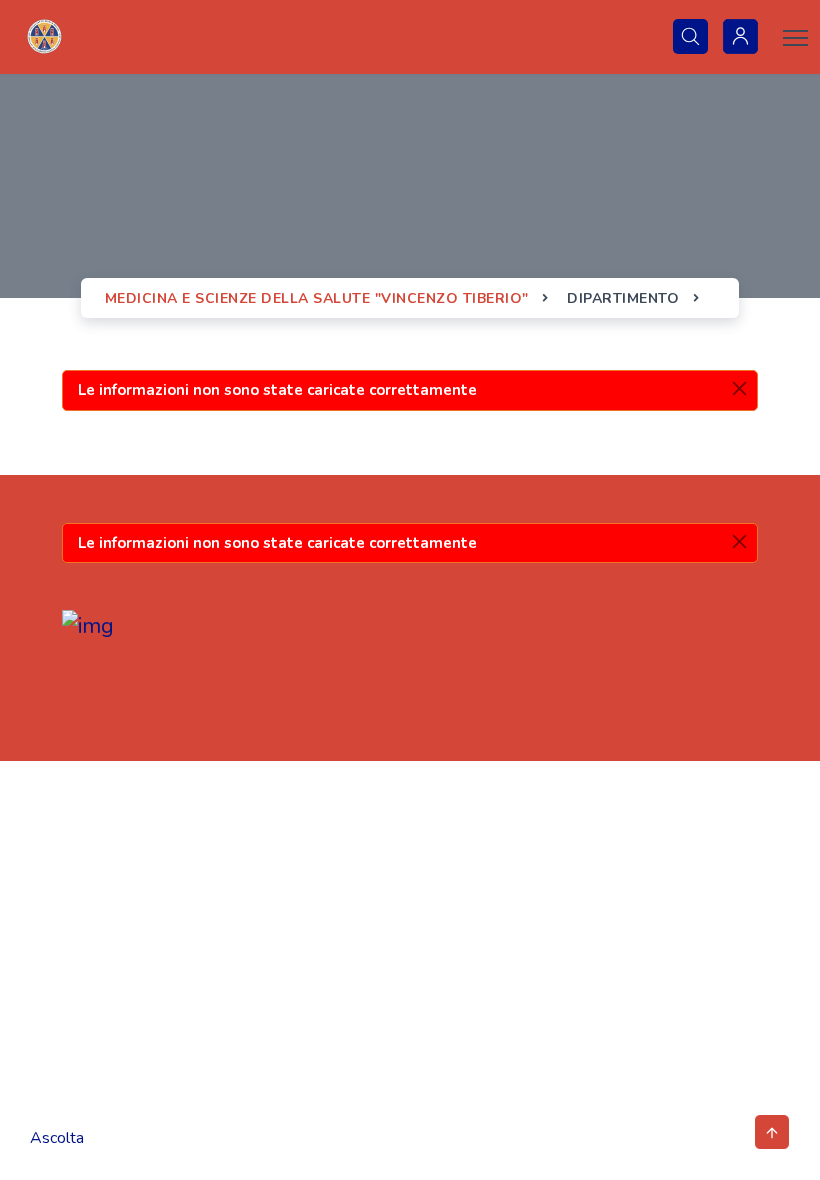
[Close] (739, 388)
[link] (44, 37)
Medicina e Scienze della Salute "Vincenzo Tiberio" (319, 298)
